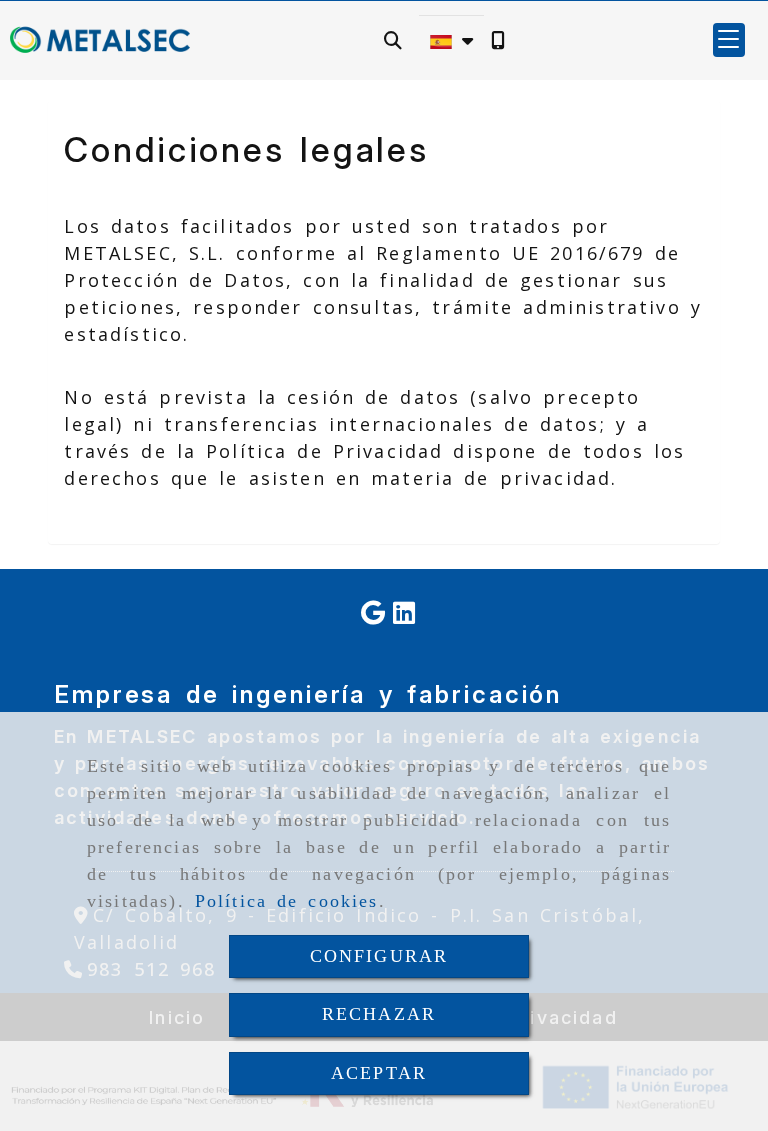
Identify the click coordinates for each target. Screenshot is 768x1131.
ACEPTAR (379, 1073)
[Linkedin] (404, 615)
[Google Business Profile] (373, 615)
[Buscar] (393, 40)
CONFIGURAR (379, 956)
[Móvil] (498, 40)
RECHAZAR (379, 1014)
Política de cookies (287, 901)
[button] (729, 40)
